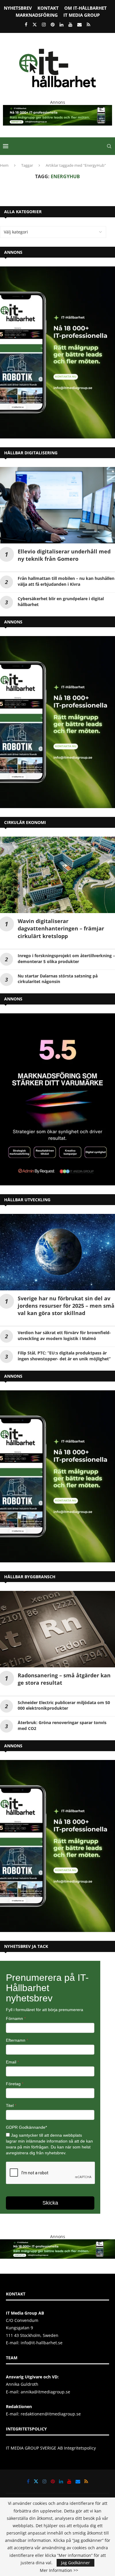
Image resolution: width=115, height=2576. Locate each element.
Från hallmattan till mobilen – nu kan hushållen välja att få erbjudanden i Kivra (66, 581)
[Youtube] (70, 24)
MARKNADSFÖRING (37, 15)
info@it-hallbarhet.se (42, 2343)
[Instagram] (44, 24)
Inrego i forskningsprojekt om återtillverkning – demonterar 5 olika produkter (66, 959)
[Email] (79, 24)
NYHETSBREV (18, 8)
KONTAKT (48, 8)
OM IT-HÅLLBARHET (86, 8)
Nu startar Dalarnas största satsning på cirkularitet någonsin (58, 979)
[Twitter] (35, 24)
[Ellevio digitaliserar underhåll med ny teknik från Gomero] (57, 505)
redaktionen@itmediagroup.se (51, 2414)
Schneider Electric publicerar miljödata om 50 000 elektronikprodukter (64, 1705)
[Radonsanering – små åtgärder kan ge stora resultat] (57, 1629)
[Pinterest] (53, 24)
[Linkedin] (61, 24)
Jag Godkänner (75, 2563)
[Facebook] (26, 24)
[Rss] (88, 24)
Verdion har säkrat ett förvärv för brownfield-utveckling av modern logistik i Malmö (64, 1335)
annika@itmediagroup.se (45, 2392)
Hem (4, 165)
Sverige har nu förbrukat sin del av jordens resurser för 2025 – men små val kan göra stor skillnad (66, 1306)
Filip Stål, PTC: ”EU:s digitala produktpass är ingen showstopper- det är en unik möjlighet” (64, 1356)
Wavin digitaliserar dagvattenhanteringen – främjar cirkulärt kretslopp (61, 928)
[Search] (109, 146)
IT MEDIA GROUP (82, 15)
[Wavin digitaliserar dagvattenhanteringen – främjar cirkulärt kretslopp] (57, 875)
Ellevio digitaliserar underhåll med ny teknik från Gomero (64, 555)
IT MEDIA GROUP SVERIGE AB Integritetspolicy (51, 2448)
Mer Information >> (59, 2570)
